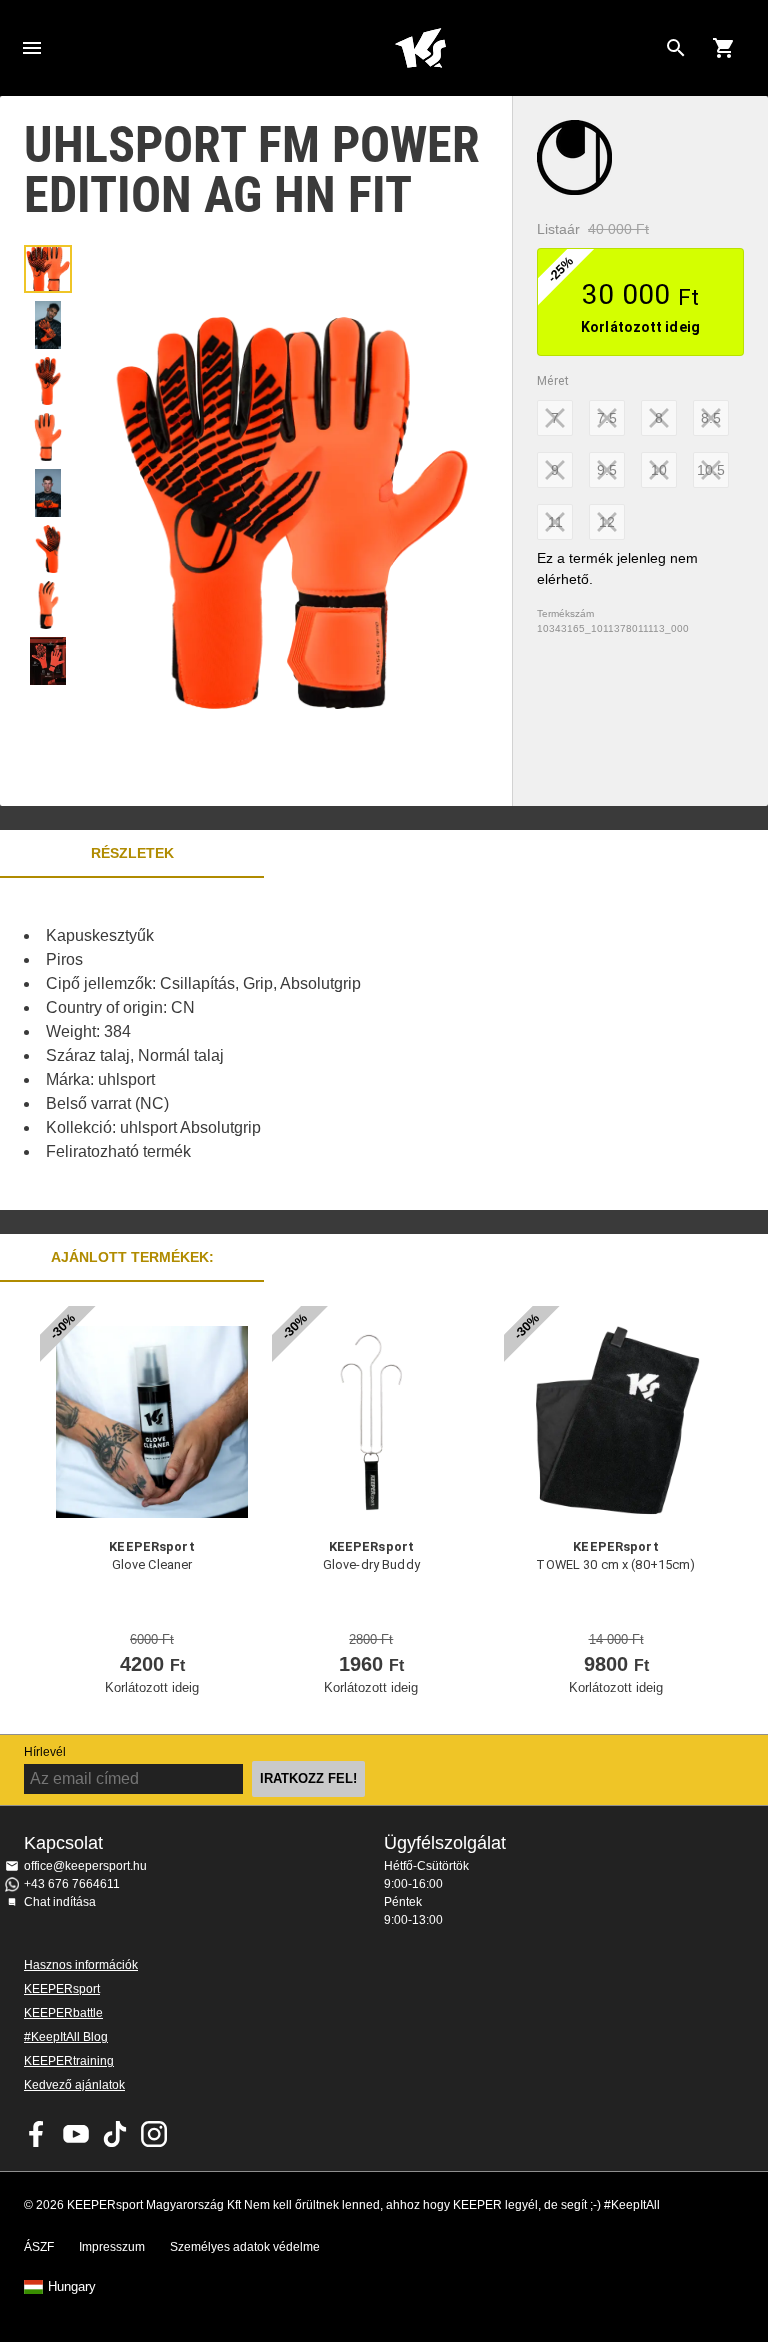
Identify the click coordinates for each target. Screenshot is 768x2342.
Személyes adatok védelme (245, 2247)
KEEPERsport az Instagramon (154, 2134)
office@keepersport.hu (85, 1866)
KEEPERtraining (69, 2061)
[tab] (48, 269)
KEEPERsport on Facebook (37, 2134)
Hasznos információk (81, 1965)
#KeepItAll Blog (66, 2037)
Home (420, 48)
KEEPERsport (62, 1989)
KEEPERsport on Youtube (76, 2134)
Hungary (72, 2287)
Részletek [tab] (132, 853)
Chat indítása (60, 1902)
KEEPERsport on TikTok (115, 2134)
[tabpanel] (350, 1044)
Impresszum (112, 2247)
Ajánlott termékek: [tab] (132, 1257)
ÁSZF (39, 2247)
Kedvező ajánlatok (74, 2085)
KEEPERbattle (63, 2013)
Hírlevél (45, 1752)
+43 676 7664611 (72, 1884)
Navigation (32, 48)
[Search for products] (676, 48)
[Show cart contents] (724, 48)
